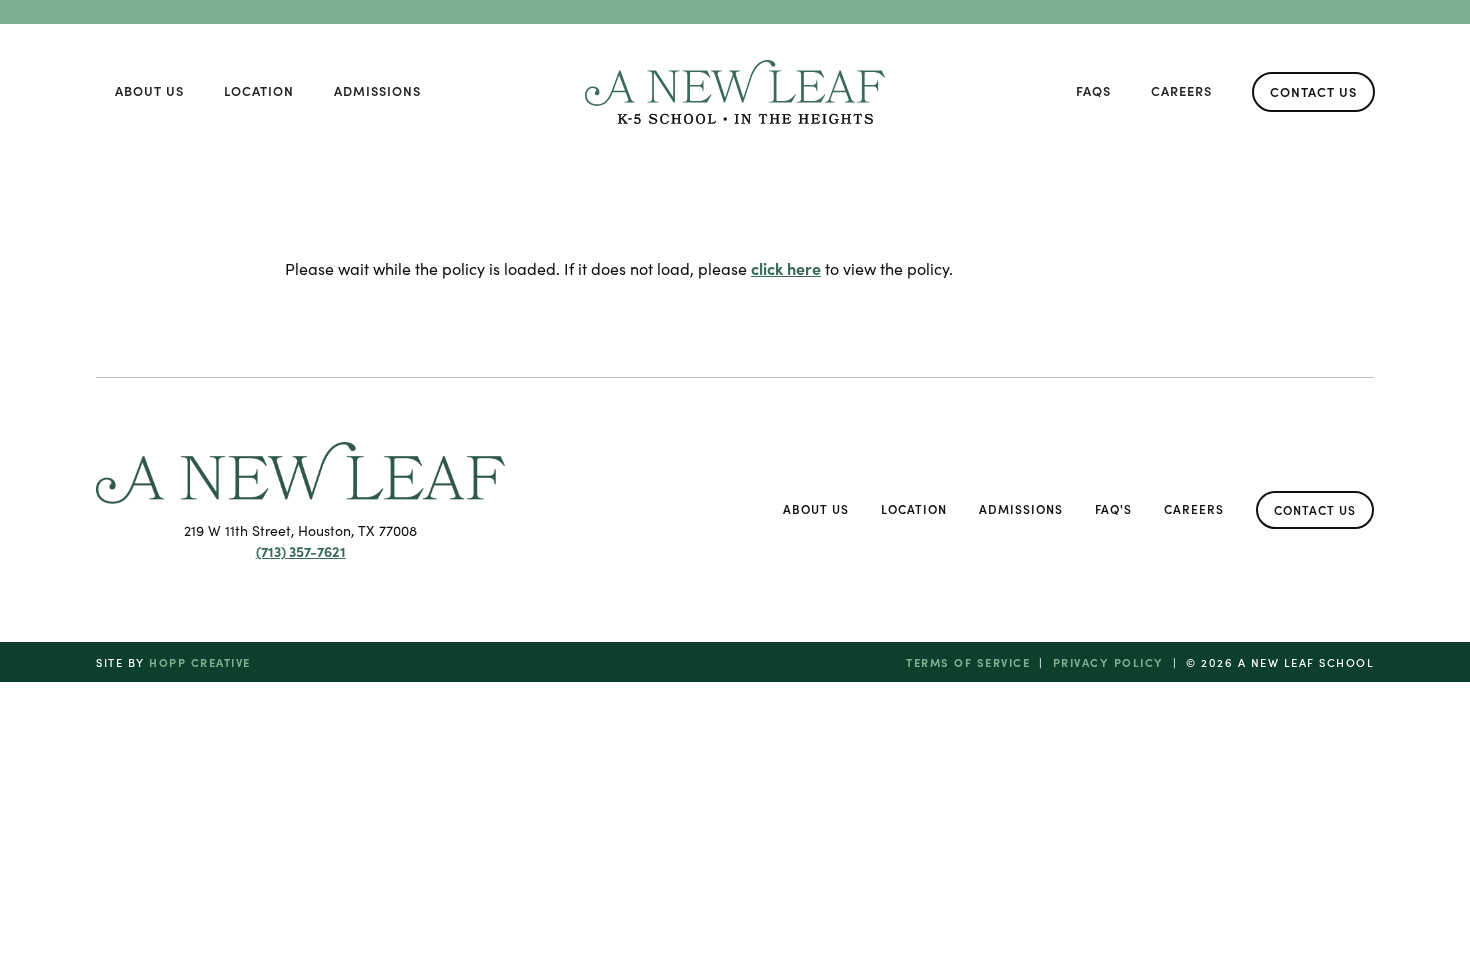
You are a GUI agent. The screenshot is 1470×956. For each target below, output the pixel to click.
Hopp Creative (200, 662)
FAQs (1093, 90)
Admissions (377, 90)
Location (259, 90)
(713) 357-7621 (301, 551)
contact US (1313, 91)
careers (1181, 90)
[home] (735, 91)
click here (786, 268)
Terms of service (968, 662)
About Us (149, 90)
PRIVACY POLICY (1108, 662)
